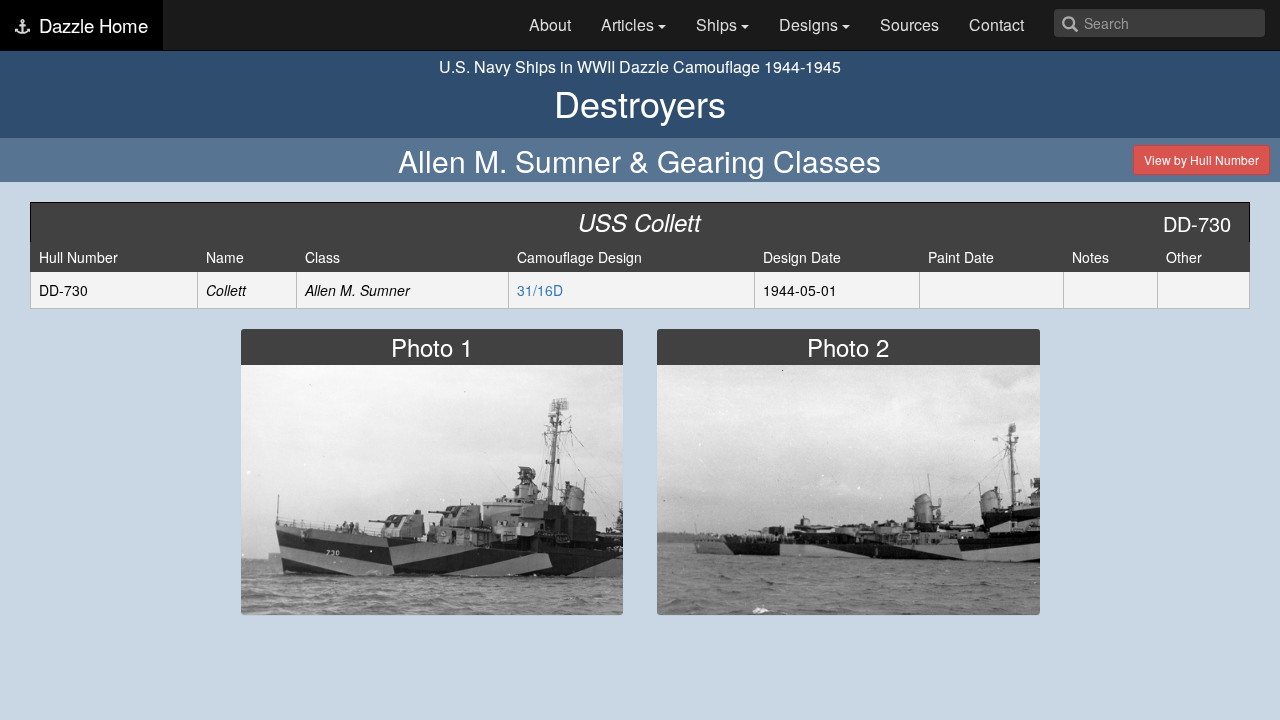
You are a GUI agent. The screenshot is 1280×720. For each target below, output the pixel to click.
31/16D (540, 290)
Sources (909, 24)
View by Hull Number (1201, 159)
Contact (996, 24)
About (550, 24)
